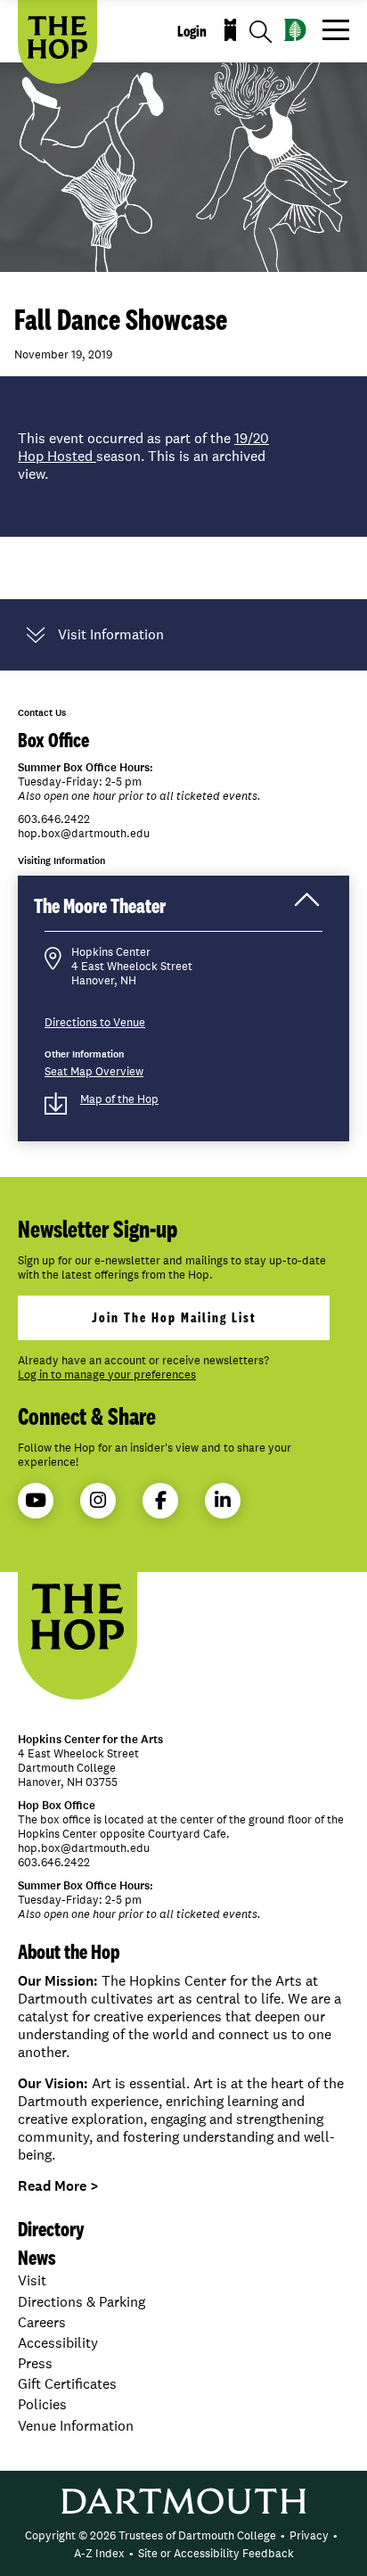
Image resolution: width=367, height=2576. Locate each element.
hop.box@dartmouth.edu (84, 834)
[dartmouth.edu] (295, 30)
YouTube (36, 1501)
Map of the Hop (119, 1099)
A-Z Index (99, 2553)
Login (192, 31)
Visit (32, 2280)
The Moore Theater (118, 911)
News (37, 2257)
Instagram (98, 1501)
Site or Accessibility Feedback (216, 2553)
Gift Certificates (67, 2384)
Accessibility (58, 2343)
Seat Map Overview (94, 1071)
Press (35, 2363)
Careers (42, 2322)
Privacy (309, 2535)
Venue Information (76, 2426)
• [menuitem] (283, 2535)
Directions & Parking (82, 2302)
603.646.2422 (54, 819)
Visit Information (111, 635)
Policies (42, 2404)
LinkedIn (223, 1501)
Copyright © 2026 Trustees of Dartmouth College (151, 2535)
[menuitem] (151, 2536)
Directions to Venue (95, 1022)
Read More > (58, 2186)
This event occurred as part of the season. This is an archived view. (143, 457)
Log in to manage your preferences (107, 1375)
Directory (51, 2229)
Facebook (160, 1501)
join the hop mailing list (174, 1317)
